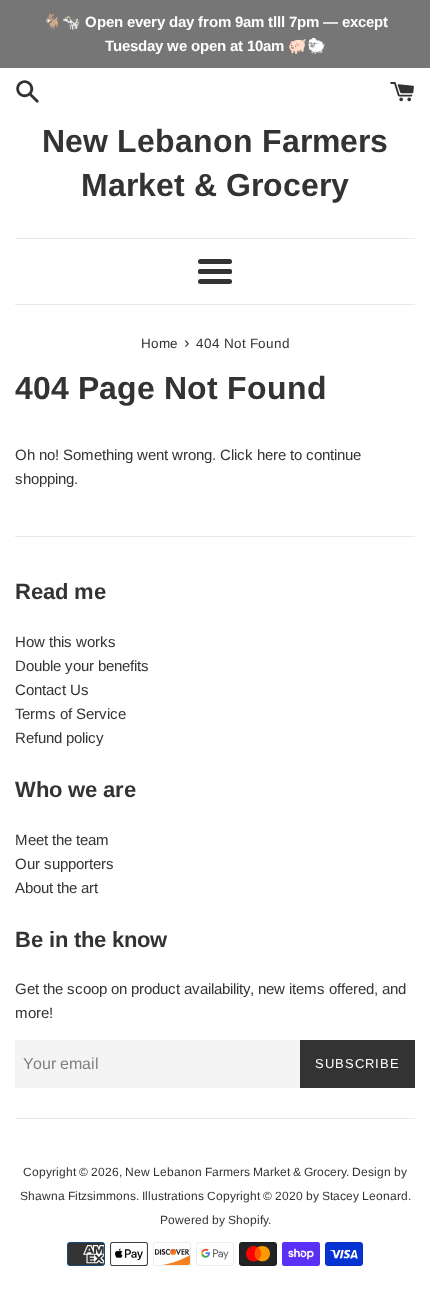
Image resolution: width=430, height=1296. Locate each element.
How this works (65, 641)
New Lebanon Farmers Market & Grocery (215, 163)
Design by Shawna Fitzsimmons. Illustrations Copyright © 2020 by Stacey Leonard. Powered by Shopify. (215, 1196)
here (271, 454)
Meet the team (62, 839)
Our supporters (64, 863)
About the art (56, 887)
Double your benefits (82, 665)
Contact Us (52, 689)
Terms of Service (70, 713)
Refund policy (59, 737)
